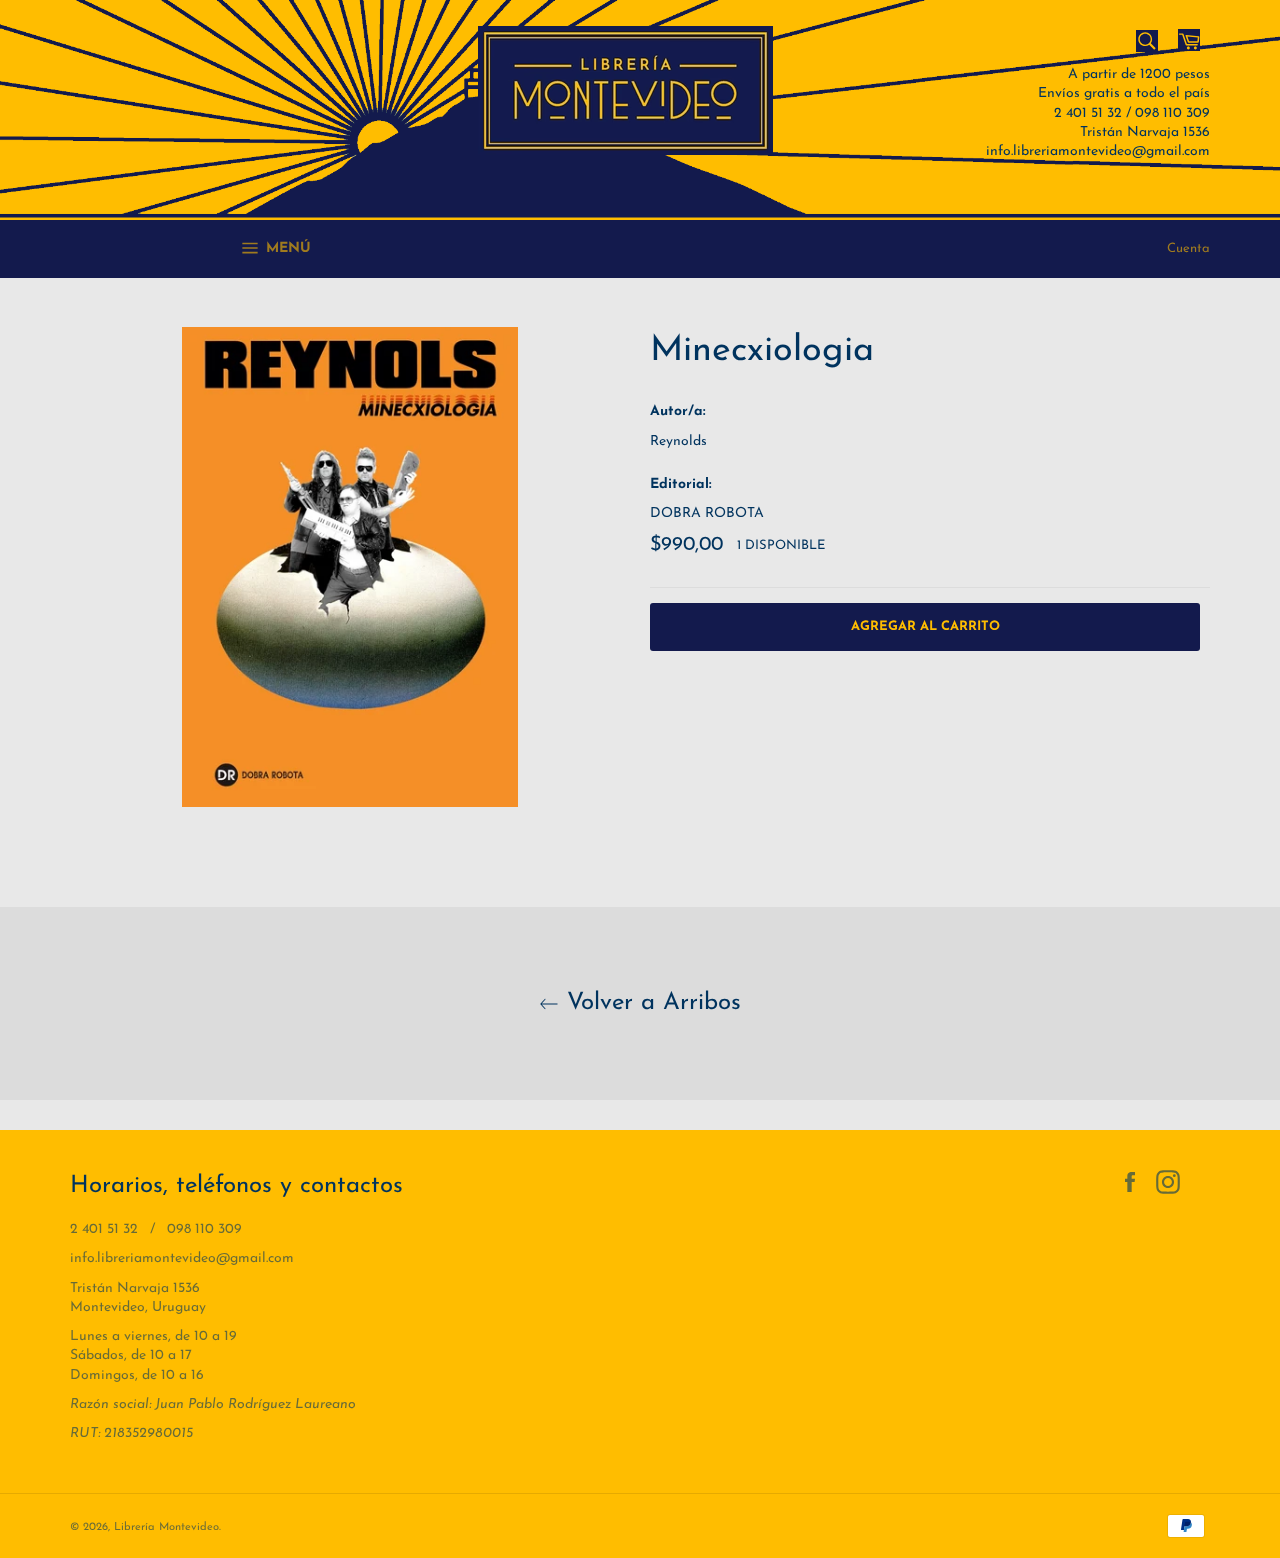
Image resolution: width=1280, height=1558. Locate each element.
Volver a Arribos (650, 1003)
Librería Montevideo (166, 1527)
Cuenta (1188, 248)
